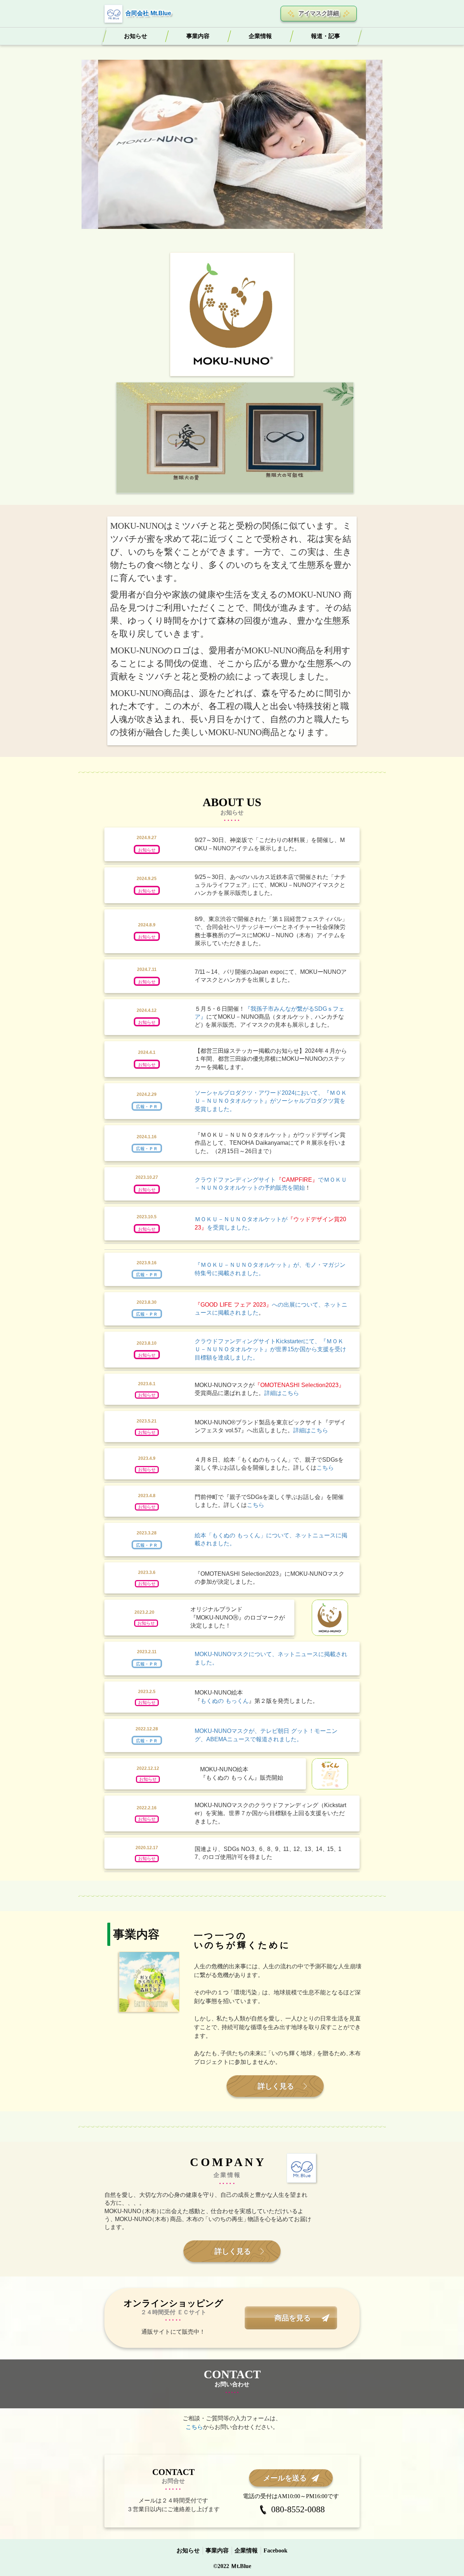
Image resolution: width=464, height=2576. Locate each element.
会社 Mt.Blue (154, 13)
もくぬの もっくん (225, 1701)
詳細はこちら (282, 1393)
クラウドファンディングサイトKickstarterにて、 (258, 1341)
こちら (325, 1468)
